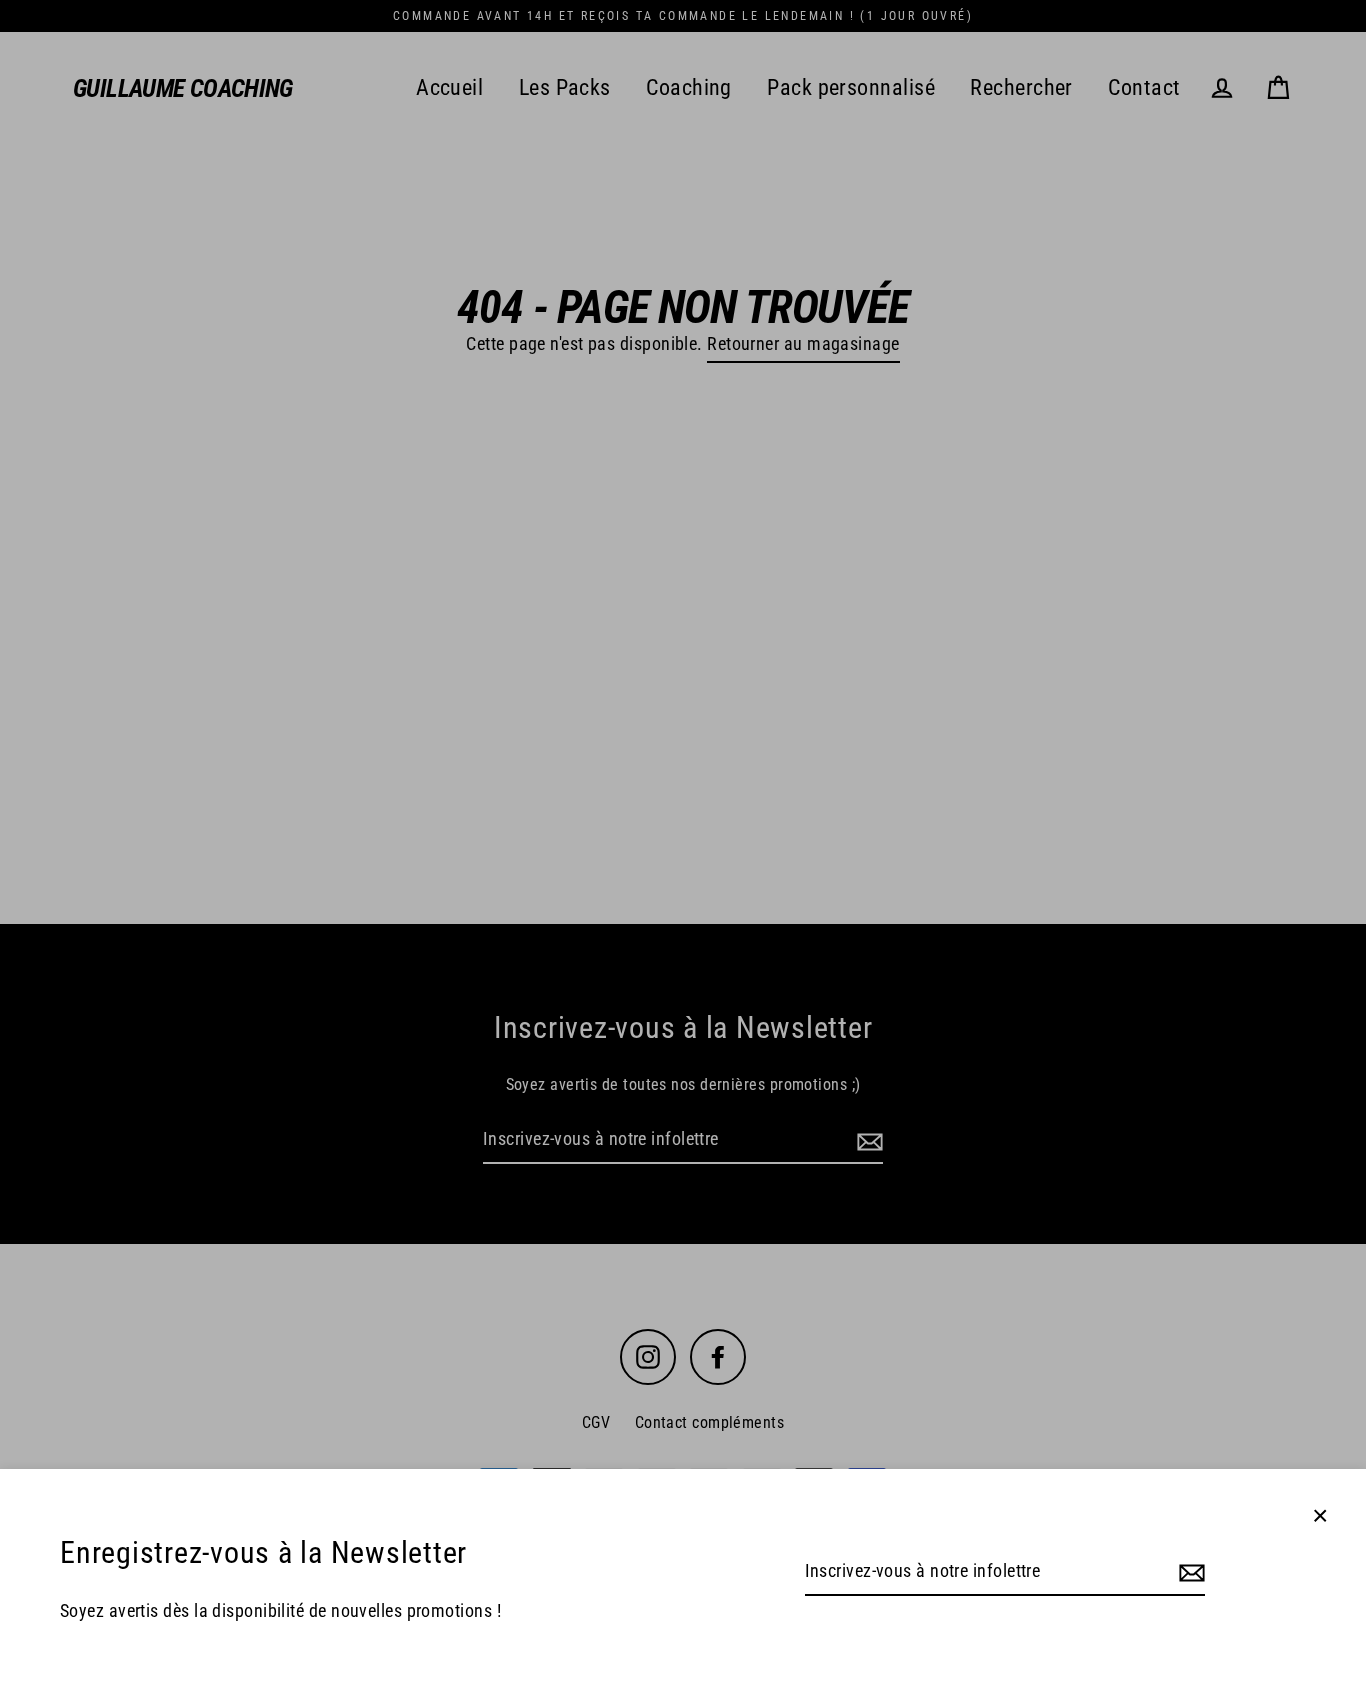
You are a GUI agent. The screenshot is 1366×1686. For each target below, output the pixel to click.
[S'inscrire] (1189, 1572)
